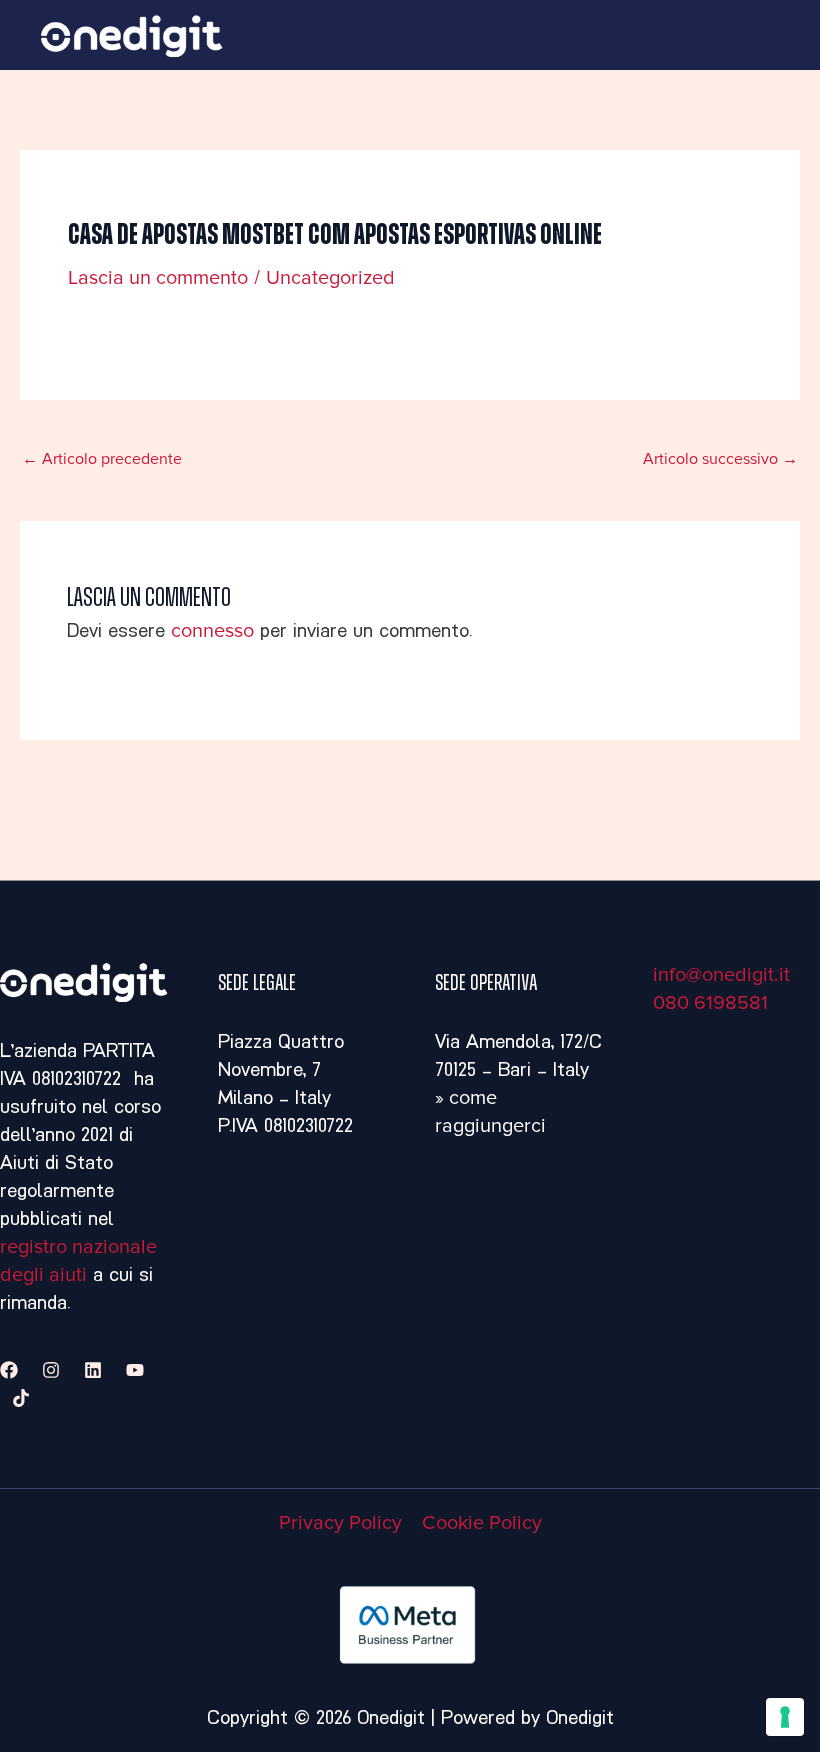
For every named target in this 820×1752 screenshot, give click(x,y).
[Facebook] (9, 1370)
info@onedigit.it (721, 975)
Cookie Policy (482, 1523)
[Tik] (21, 1398)
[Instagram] (51, 1370)
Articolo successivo (720, 459)
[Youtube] (135, 1370)
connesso (212, 631)
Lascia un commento (158, 278)
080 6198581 (710, 1003)
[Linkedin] (93, 1370)
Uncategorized (330, 278)
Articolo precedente (102, 459)
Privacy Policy (340, 1523)
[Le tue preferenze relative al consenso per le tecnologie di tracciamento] (785, 1717)
